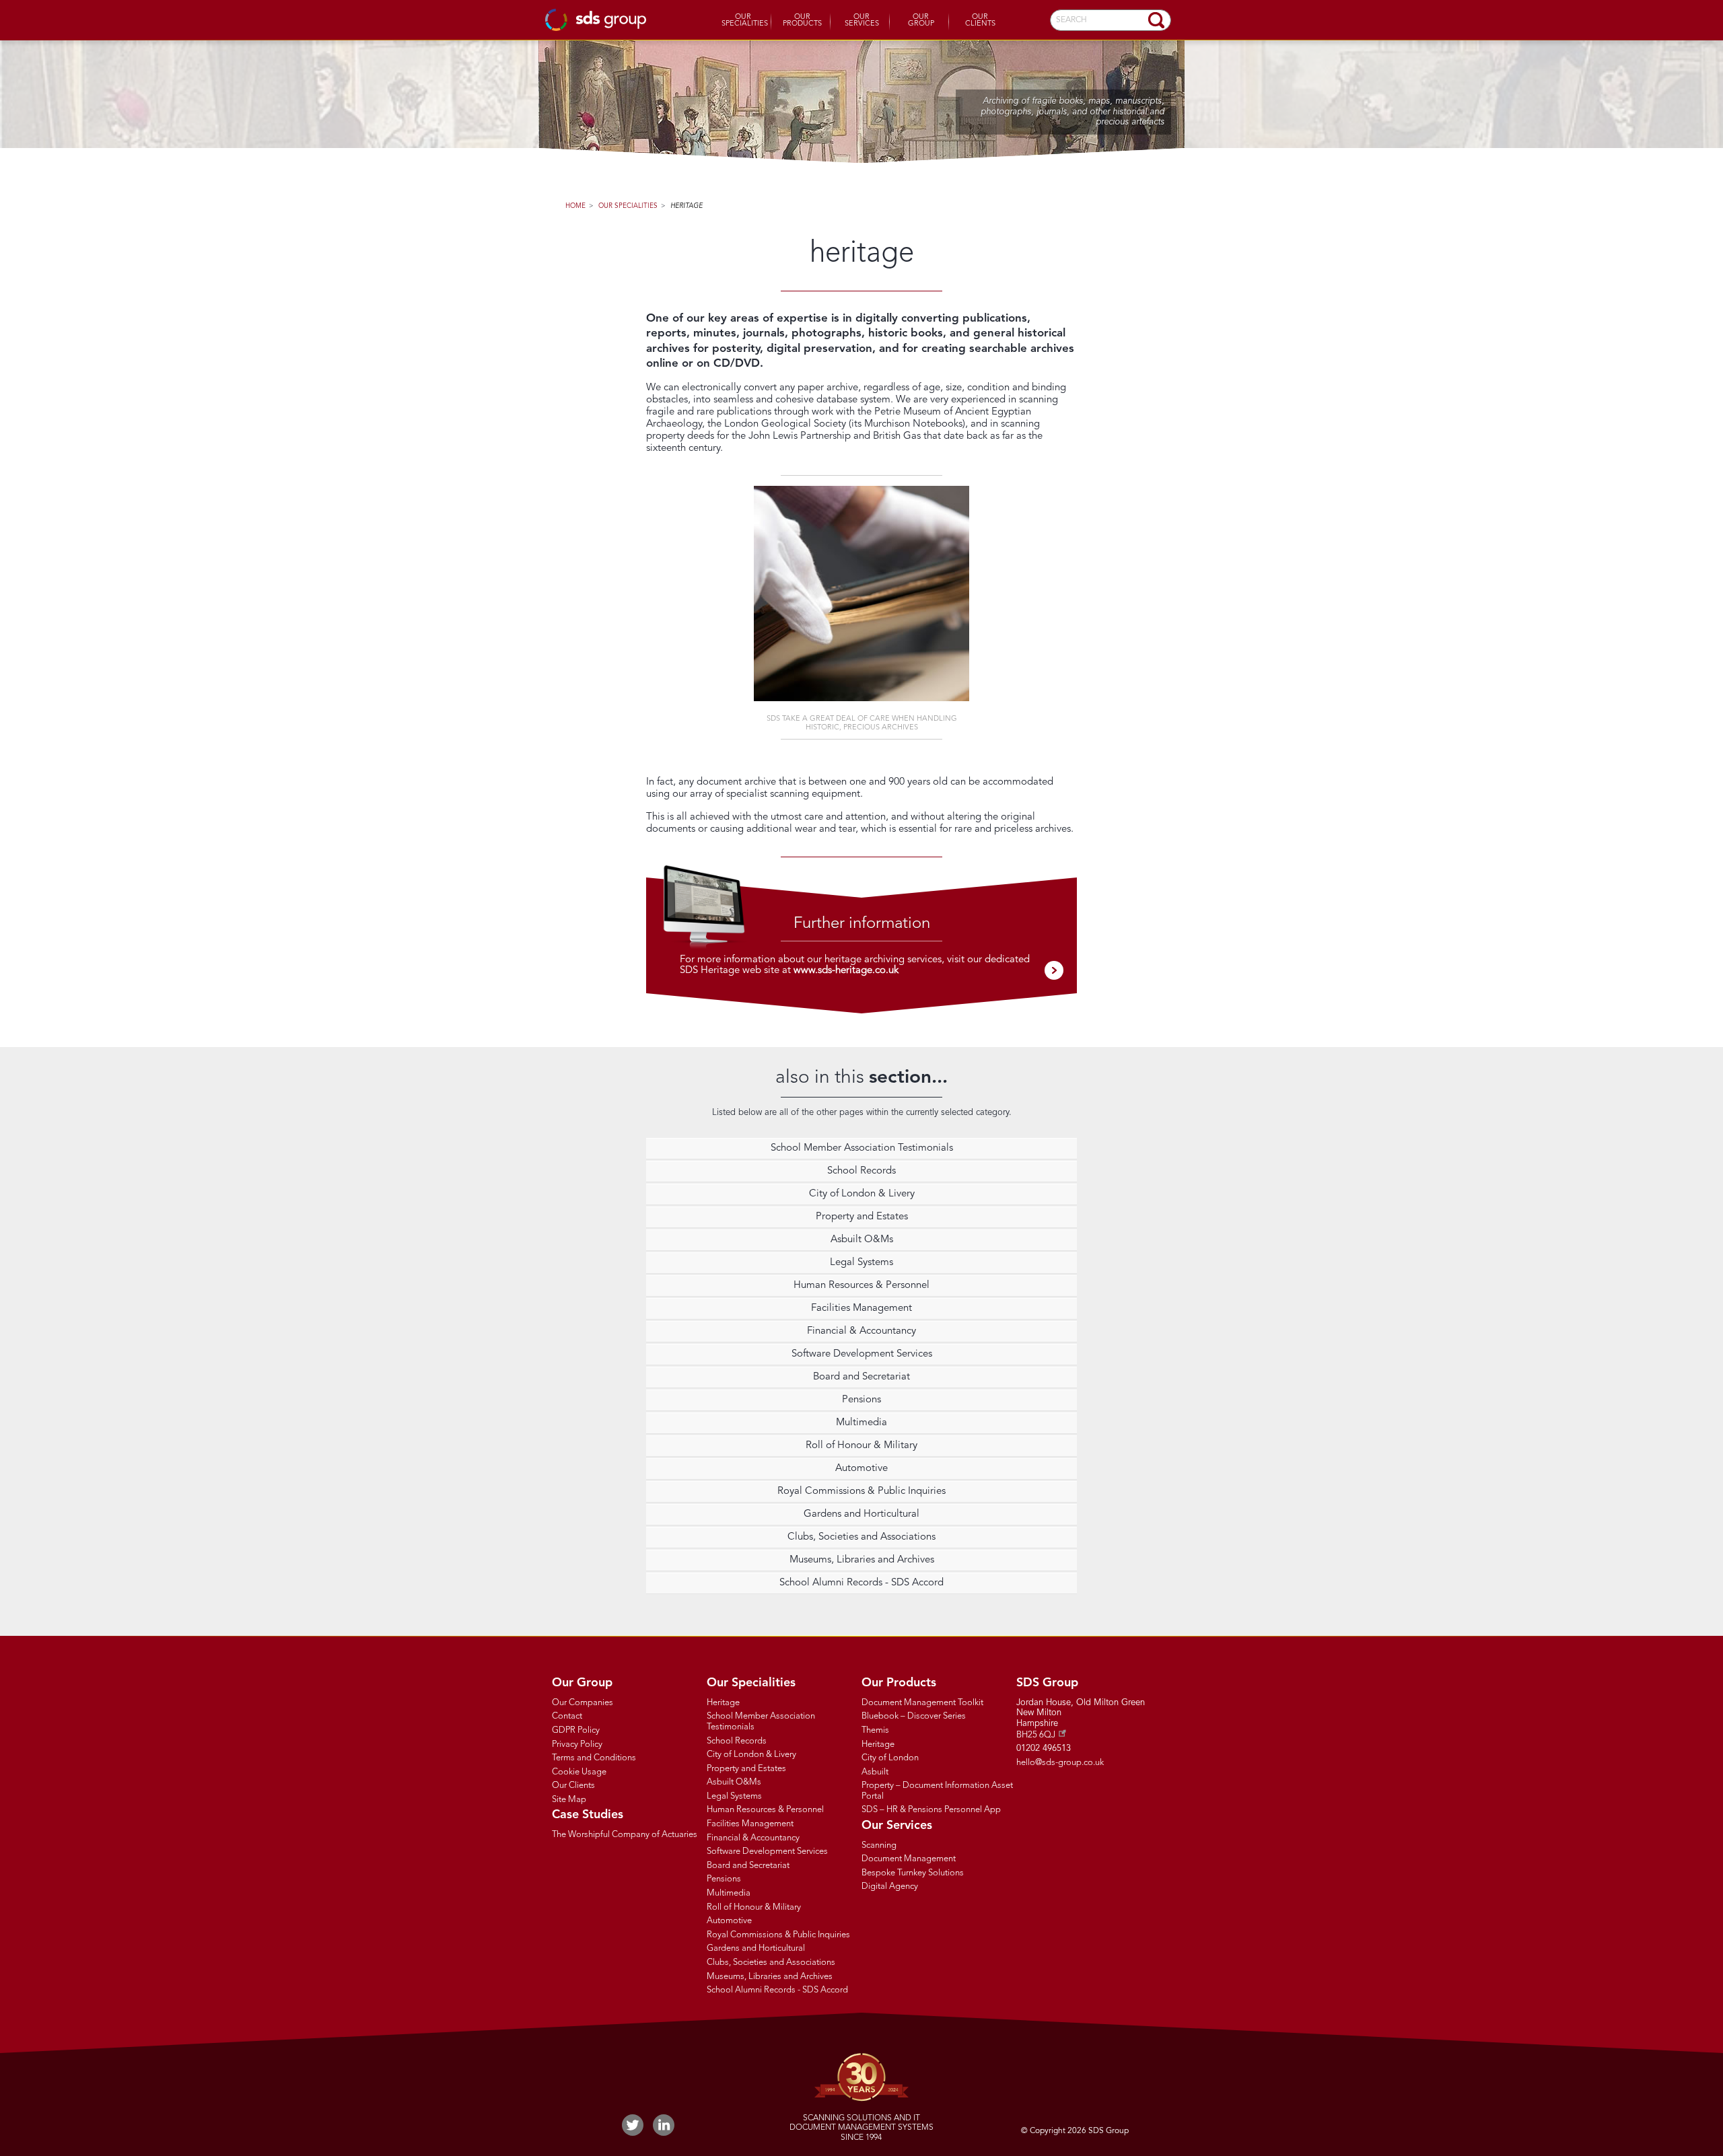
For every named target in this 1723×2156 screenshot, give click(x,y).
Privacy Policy (577, 1745)
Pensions (861, 1400)
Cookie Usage (579, 1772)
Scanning (879, 1845)
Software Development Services (862, 1354)
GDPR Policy (576, 1730)
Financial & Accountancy (861, 1331)
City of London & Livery (862, 1194)
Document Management (909, 1859)
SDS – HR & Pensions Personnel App (931, 1810)
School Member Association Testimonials (862, 1148)
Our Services (862, 21)
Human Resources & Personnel (861, 1286)
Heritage (687, 206)
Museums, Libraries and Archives (862, 1560)
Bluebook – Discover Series (914, 1716)
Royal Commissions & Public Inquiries (861, 1492)
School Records (861, 1171)
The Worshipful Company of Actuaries (625, 1835)
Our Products (802, 21)
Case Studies (588, 1815)
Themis (875, 1730)
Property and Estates (862, 1217)
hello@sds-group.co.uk (1060, 1763)
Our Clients (980, 21)
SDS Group (596, 20)
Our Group (921, 21)
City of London (890, 1758)
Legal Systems (861, 1263)
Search (1156, 20)
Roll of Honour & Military (861, 1446)
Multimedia (861, 1423)
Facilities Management (861, 1308)
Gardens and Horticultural (861, 1514)
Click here (1054, 970)
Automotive (861, 1469)
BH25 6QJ (1036, 1735)
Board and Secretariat (861, 1377)
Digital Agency (890, 1886)
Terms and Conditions (594, 1758)
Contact (567, 1716)
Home (575, 206)
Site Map (569, 1800)
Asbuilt (875, 1772)
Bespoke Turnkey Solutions (913, 1873)
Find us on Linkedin (664, 2125)
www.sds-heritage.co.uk (846, 971)
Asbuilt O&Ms (862, 1240)
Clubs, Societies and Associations (861, 1537)
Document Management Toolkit (922, 1703)
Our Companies (583, 1703)
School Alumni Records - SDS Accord (861, 1583)
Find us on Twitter (633, 2125)
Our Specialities (745, 21)
